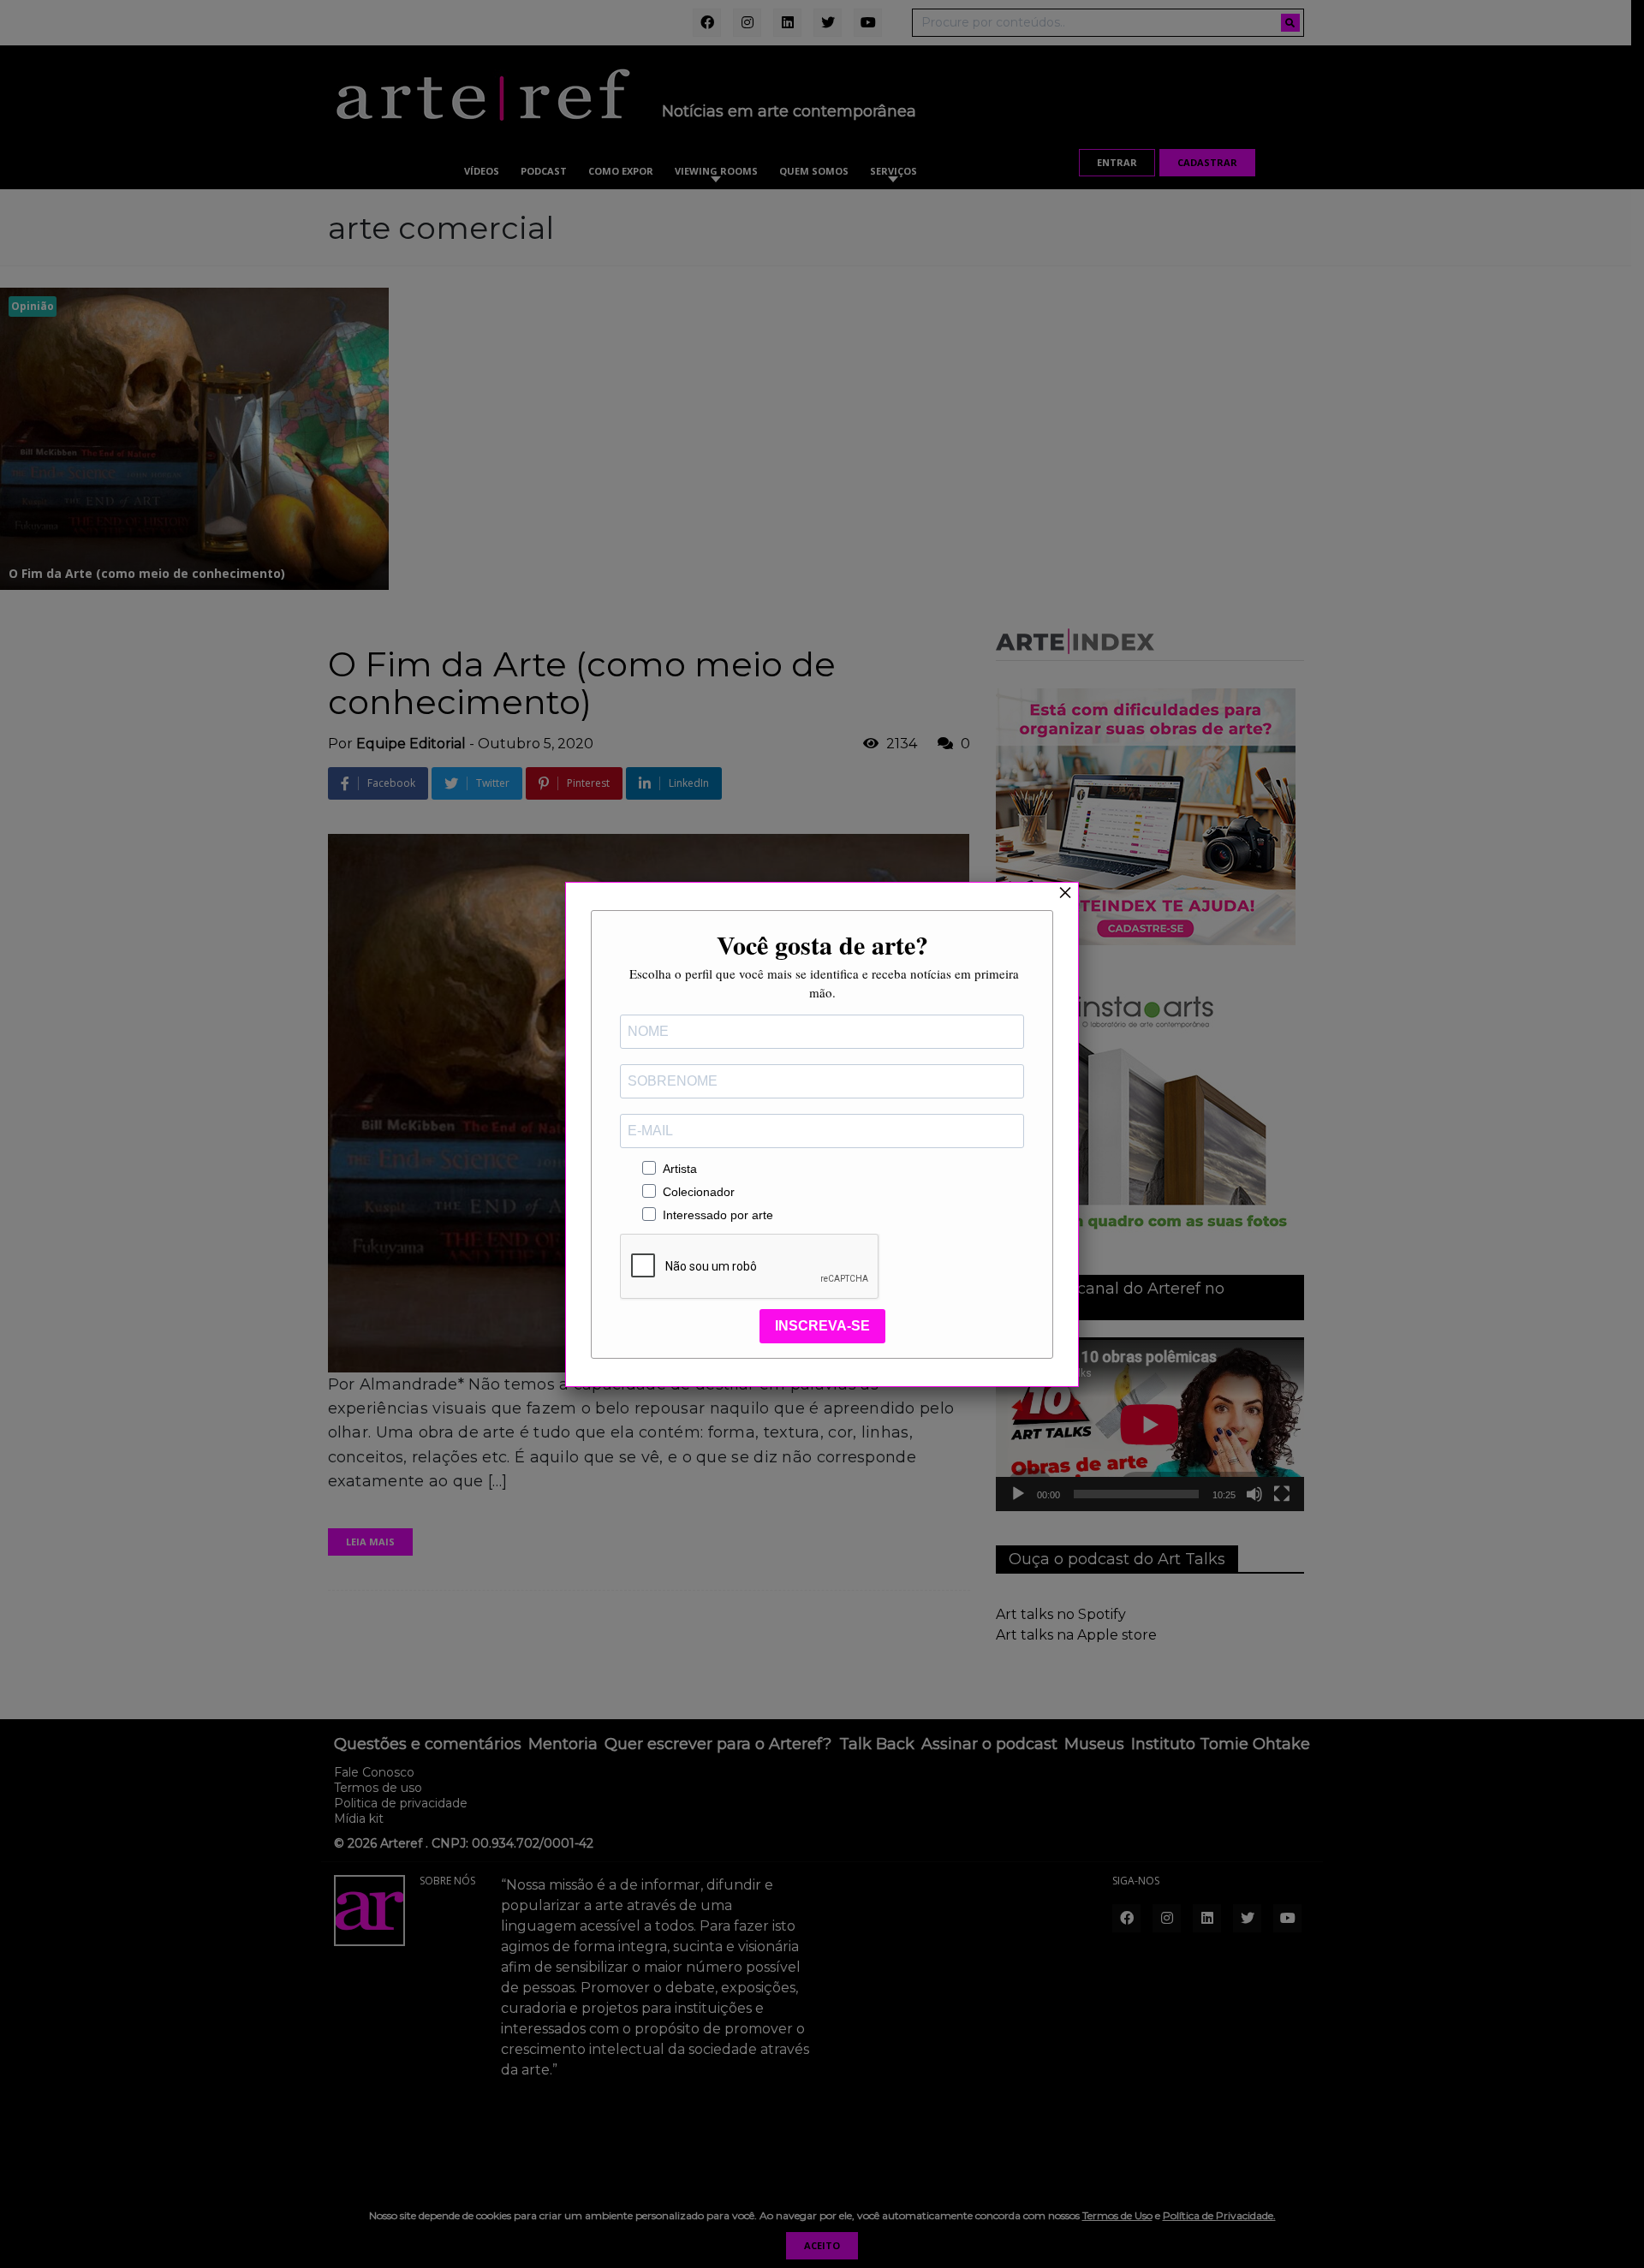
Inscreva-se (822, 1326)
